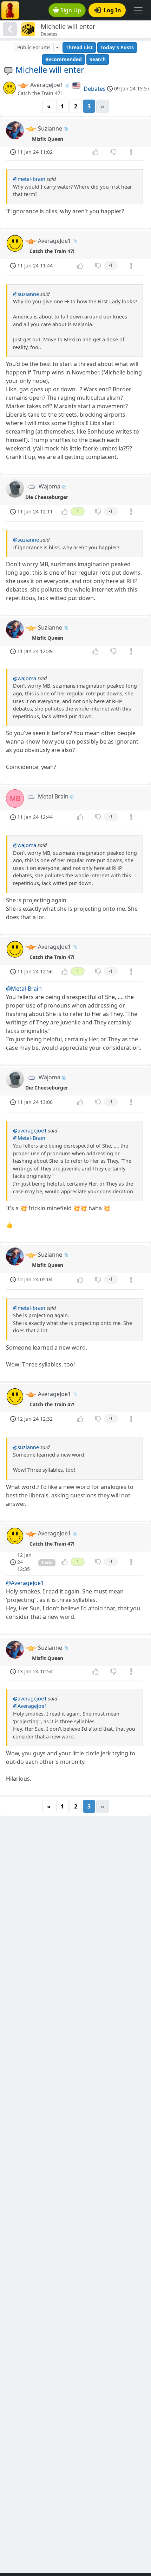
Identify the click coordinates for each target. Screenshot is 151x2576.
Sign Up (71, 10)
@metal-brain (29, 179)
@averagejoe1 (30, 1131)
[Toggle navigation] (138, 10)
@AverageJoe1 (25, 1583)
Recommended (64, 59)
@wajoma (25, 678)
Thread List (79, 47)
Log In (112, 10)
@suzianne (26, 294)
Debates (95, 89)
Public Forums (34, 47)
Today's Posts (117, 47)
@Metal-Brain (24, 989)
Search (98, 59)
